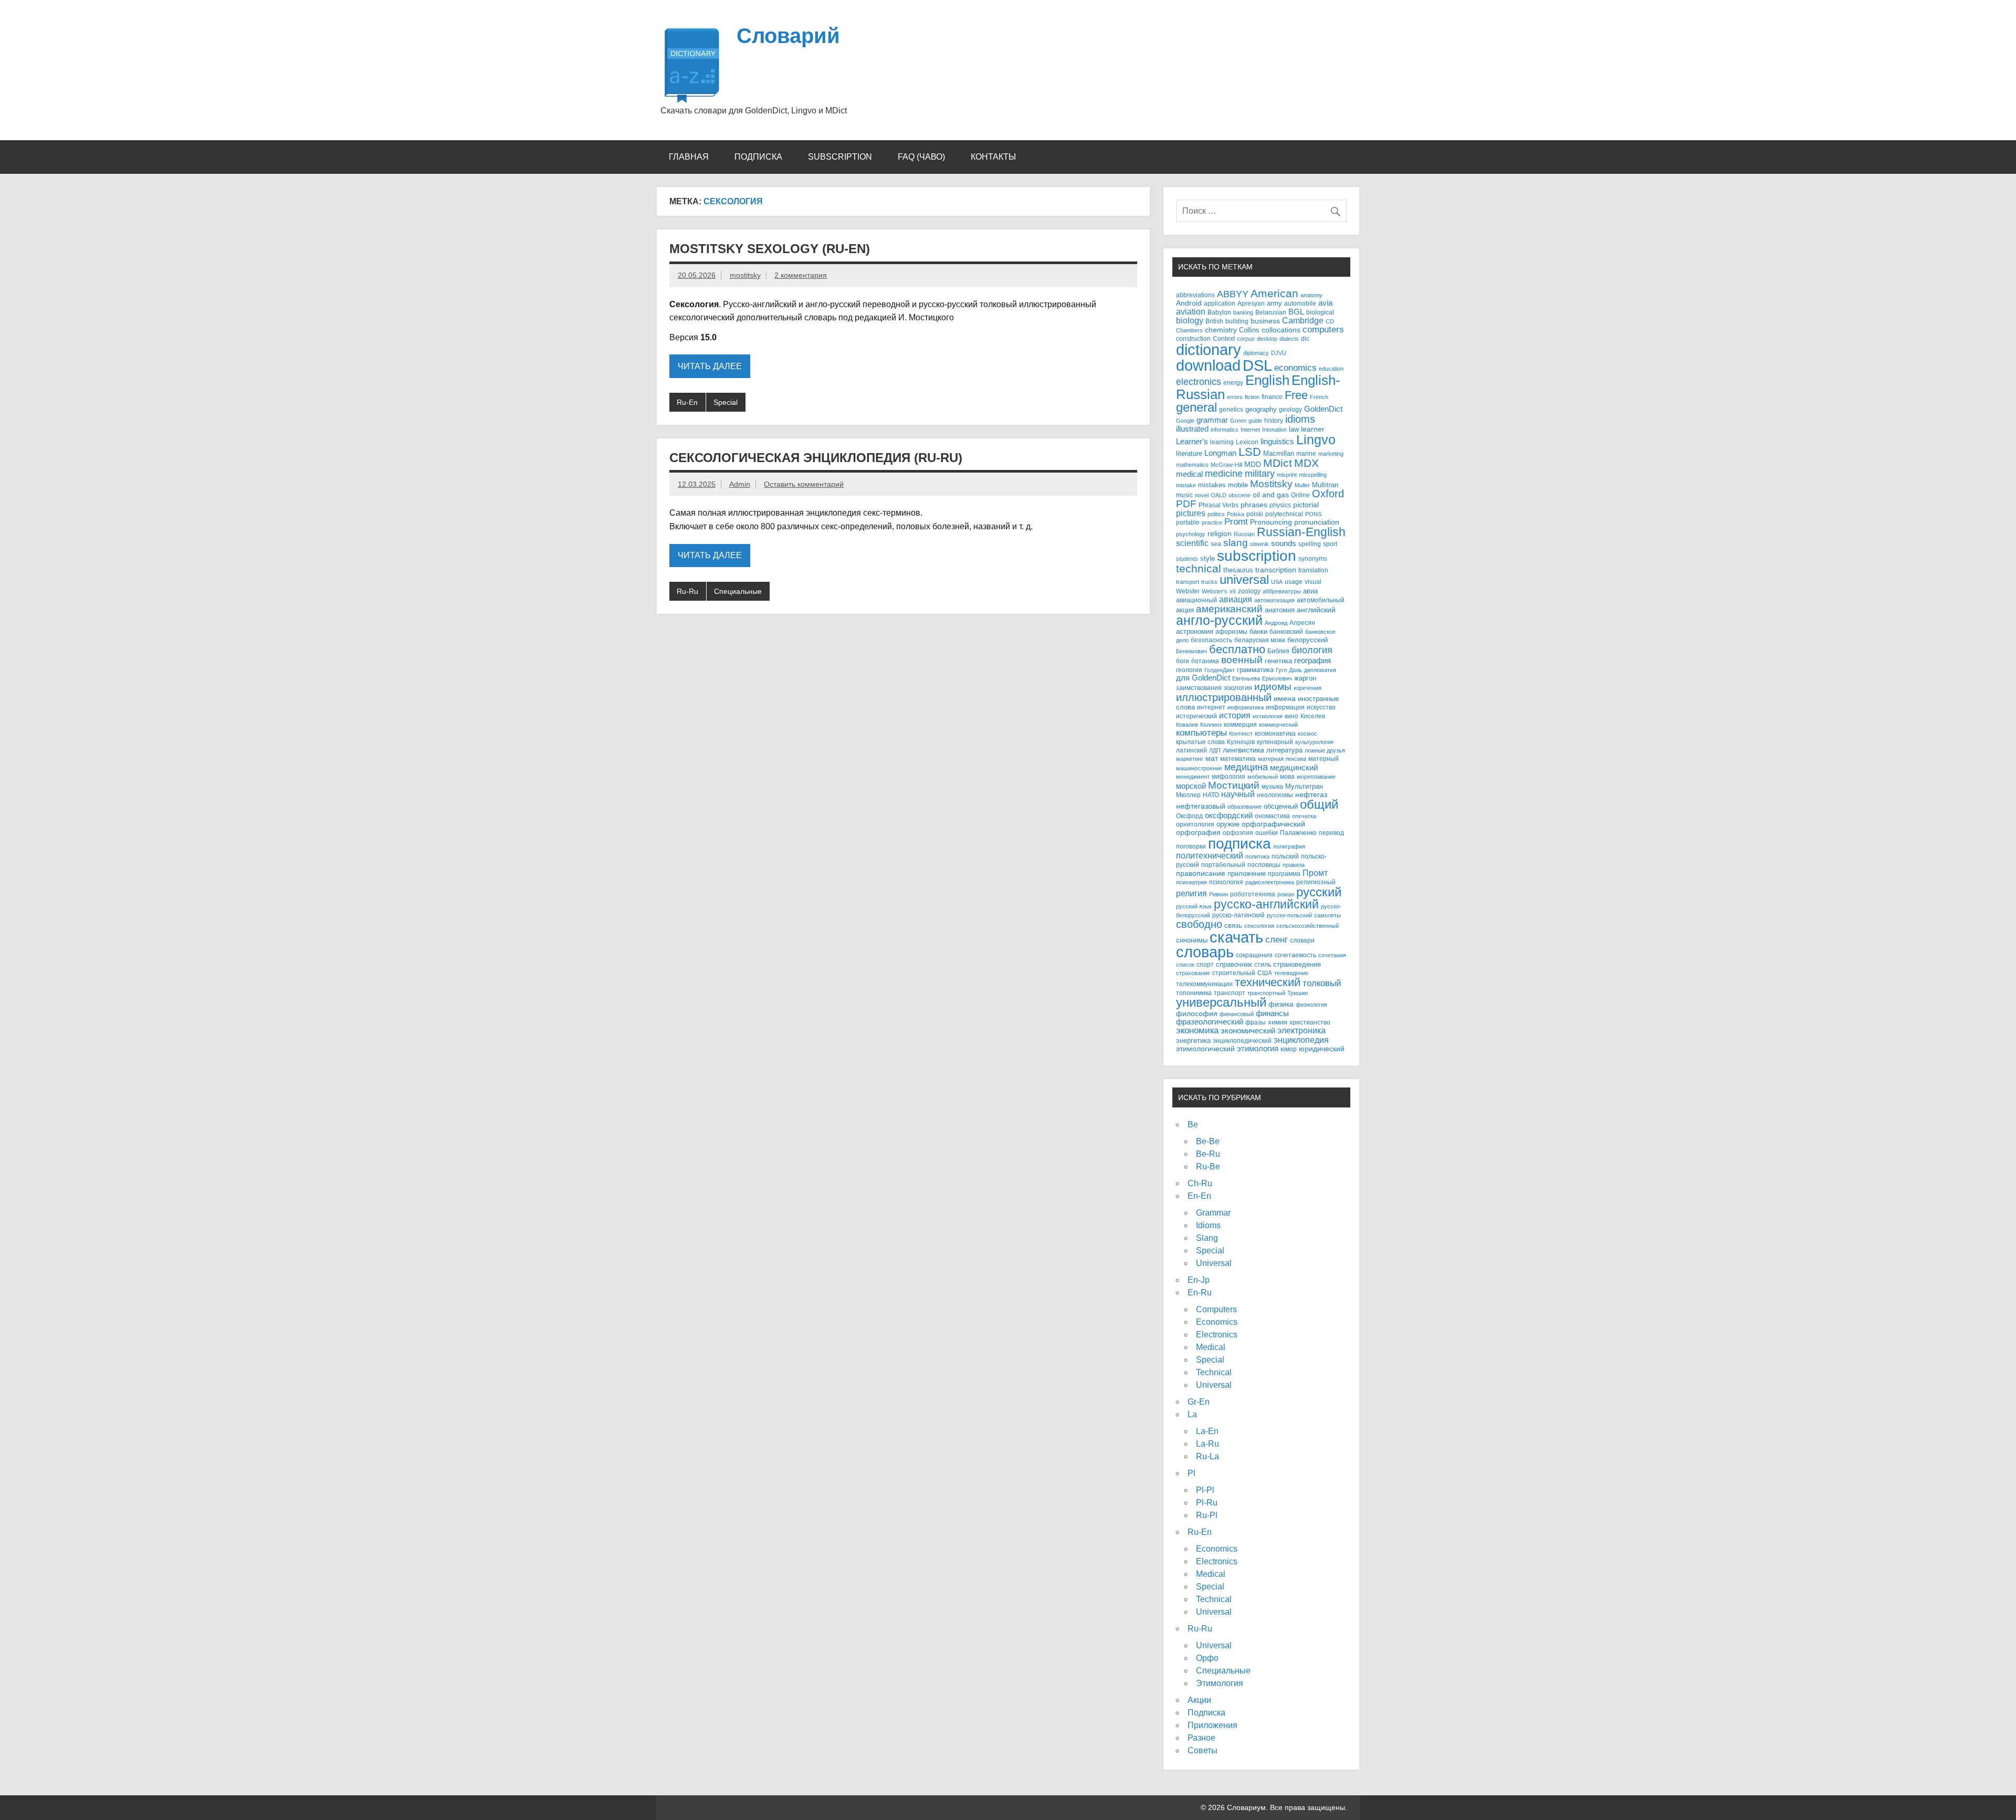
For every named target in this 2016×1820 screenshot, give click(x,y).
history (1274, 420)
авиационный (1196, 600)
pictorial (1306, 505)
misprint (1287, 475)
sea (1216, 544)
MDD (1253, 464)
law (1294, 429)
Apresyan (1251, 303)
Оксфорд (1189, 816)
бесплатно (1237, 649)
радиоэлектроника (1270, 882)
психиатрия (1191, 882)
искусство (1321, 707)
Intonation (1274, 430)
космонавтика (1275, 733)
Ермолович (1277, 678)
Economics (1217, 1322)
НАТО (1211, 795)
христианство (1310, 1022)
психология (1226, 882)
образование (1245, 807)
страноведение (1297, 964)
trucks (1209, 582)
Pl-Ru (1207, 1503)
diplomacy (1256, 353)
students (1187, 559)
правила (1294, 865)
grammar (1212, 420)
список (1185, 965)
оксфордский (1229, 815)
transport (1188, 582)
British (1214, 321)
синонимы (1192, 940)
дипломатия (1320, 670)
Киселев (1313, 716)
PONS (1313, 514)
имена (1285, 699)
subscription (1257, 556)
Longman (1220, 453)
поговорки (1191, 846)
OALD (1219, 495)
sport (1330, 544)
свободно (1199, 924)
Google (1185, 421)
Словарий (788, 36)
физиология (1311, 1005)
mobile (1238, 485)
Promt (1236, 522)
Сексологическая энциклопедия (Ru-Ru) (816, 458)
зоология (1238, 688)
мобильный (1263, 777)
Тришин (1298, 993)
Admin (740, 484)
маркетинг (1190, 759)
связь (1233, 925)
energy (1233, 383)
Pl (1191, 1473)
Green (1238, 421)
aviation (1191, 311)
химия (1278, 1022)
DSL (1257, 365)
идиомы (1273, 687)
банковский (1286, 631)
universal (1244, 580)
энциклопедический (1242, 1040)
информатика (1246, 707)
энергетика (1193, 1040)
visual (1313, 582)
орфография (1198, 833)
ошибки (1267, 833)
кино (1291, 716)
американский (1229, 609)
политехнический (1210, 855)
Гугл (1281, 670)
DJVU (1279, 353)
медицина (1246, 767)
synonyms (1313, 558)
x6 (1233, 591)
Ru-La (1207, 1456)
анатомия (1280, 610)
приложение (1247, 874)
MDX (1306, 463)
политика (1257, 856)
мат (1212, 759)
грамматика (1255, 670)
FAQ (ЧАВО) (921, 157)
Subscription (840, 157)
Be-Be (1208, 1141)
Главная (689, 157)
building (1237, 321)
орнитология (1195, 824)
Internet (1250, 430)
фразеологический (1210, 1022)
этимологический (1205, 1049)
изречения (1308, 688)
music (1184, 495)
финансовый (1237, 1014)
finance (1272, 397)
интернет (1211, 707)
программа (1284, 874)
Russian (1244, 534)
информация (1285, 707)
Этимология (1220, 1683)
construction (1193, 338)
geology (1290, 409)
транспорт (1230, 993)
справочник (1234, 964)
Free (1296, 395)
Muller (1302, 485)
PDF (1186, 504)
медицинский (1294, 767)
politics (1216, 514)
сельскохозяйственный (1308, 926)
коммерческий (1278, 725)
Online (1300, 495)
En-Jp (1199, 1280)
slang (1236, 543)
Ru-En (687, 402)
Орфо (1207, 1658)
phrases (1254, 505)
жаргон (1305, 678)
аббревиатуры (1282, 591)
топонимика (1194, 993)
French (1319, 397)
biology (1190, 320)
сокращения (1254, 955)
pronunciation (1317, 522)
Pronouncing (1271, 522)
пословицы (1264, 865)
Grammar (1213, 1213)
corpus (1246, 339)
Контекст (1241, 734)
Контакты (993, 157)
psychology (1191, 534)
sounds (1284, 543)
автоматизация (1274, 600)
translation (1313, 570)
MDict (1278, 463)
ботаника (1205, 661)
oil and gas (1271, 495)
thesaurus (1238, 570)
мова (1287, 776)
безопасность (1211, 640)
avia (1325, 303)
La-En (1207, 1431)
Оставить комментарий (804, 484)
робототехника (1253, 894)
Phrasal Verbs (1219, 505)
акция (1185, 610)
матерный (1324, 759)
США (1265, 973)
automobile (1300, 303)
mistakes (1212, 485)
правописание (1201, 874)
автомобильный (1321, 600)
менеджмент (1193, 777)
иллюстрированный (1224, 697)
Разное (1201, 1738)
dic (1305, 339)
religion (1220, 534)
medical (1189, 474)
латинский (1191, 750)
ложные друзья (1325, 750)
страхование (1193, 973)
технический (1268, 982)
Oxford (1328, 494)
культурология (1314, 742)
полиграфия (1289, 846)
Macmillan (1279, 453)
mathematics (1192, 465)
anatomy (1311, 295)
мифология (1228, 776)
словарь (1205, 952)
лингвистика (1243, 750)
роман (1286, 894)
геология (1189, 670)
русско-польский (1289, 915)
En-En (1199, 1196)
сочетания (1332, 955)
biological (1320, 312)
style (1207, 558)
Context (1224, 338)
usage (1294, 582)
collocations (1281, 330)
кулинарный (1275, 742)
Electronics (1217, 1335)
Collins (1249, 330)
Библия (1278, 651)
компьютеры (1201, 733)
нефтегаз (1311, 795)
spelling (1310, 544)
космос (1308, 734)
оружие (1228, 824)
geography (1261, 409)
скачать (1236, 937)
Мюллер (1188, 795)
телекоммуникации (1204, 984)
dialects (1289, 339)
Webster (1188, 591)
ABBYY (1233, 294)
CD (1330, 321)
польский (1285, 856)
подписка (1240, 844)
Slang (1207, 1238)
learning (1222, 442)
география (1312, 661)
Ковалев (1187, 725)
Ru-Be (1208, 1167)
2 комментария (801, 275)
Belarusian (1271, 312)
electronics (1199, 382)
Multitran (1325, 485)
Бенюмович (1191, 651)
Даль (1295, 670)
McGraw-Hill (1226, 465)
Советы (1203, 1750)
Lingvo (1316, 440)
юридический (1322, 1049)
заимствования (1199, 688)
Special (726, 402)
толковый (1322, 983)
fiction (1252, 397)
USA (1277, 582)
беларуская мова (1260, 640)
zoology (1249, 591)
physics (1280, 505)
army (1274, 303)
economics (1295, 368)
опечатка (1304, 816)
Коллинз (1211, 725)
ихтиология (1268, 716)
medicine (1224, 474)
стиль (1263, 965)
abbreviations (1195, 295)
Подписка (758, 157)
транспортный (1266, 993)
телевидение (1291, 973)
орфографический (1273, 824)
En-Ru (1200, 1293)
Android (1189, 303)
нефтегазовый (1201, 806)
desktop (1267, 339)
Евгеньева (1246, 678)
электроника (1301, 1030)
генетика (1278, 661)
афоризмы (1231, 632)
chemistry (1221, 330)
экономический (1248, 1031)
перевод (1331, 833)
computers (1323, 329)
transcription (1276, 570)
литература (1284, 750)
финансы (1272, 1013)
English (1267, 380)
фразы (1256, 1022)
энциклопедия (1301, 1040)
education (1331, 369)
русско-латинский (1238, 915)
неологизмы (1275, 795)
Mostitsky (1271, 484)
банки (1258, 631)
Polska (1236, 514)
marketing (1331, 454)
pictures (1191, 513)
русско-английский (1266, 904)
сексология (1259, 926)
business (1265, 321)
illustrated (1192, 429)
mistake (1186, 485)
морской (1191, 786)
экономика (1197, 1031)
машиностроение (1199, 768)
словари (1302, 940)
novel (1202, 495)
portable (1188, 522)
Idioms (1208, 1225)
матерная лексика (1282, 759)
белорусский (1308, 640)
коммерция (1240, 725)
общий (1319, 804)
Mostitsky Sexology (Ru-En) (770, 249)
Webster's (1215, 591)
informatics (1225, 430)
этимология (1258, 1048)
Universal (1214, 1263)
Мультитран (1304, 786)
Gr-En (1199, 1402)
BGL (1296, 312)
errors (1235, 397)
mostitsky (745, 275)
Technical (1214, 1372)
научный (1238, 794)
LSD (1250, 452)
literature (1189, 453)
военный (1242, 660)
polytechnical (1284, 514)
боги (1183, 661)
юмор (1289, 1049)
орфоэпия (1238, 833)
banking (1243, 312)
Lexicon (1247, 442)
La (1192, 1414)
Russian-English (1301, 532)
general (1196, 407)
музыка (1272, 786)
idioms (1300, 419)
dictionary (1209, 350)
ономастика (1272, 816)
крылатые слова (1200, 742)
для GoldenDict (1203, 678)
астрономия (1195, 631)
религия (1191, 893)
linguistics (1277, 441)
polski (1255, 514)
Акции (1199, 1700)
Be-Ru (1208, 1154)
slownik (1259, 544)
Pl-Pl (1205, 1490)
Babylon (1219, 312)
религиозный (1316, 882)
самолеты (1327, 915)
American (1274, 293)
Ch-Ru (1200, 1183)
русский (1319, 892)
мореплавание (1316, 777)
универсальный (1221, 1002)
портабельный (1223, 865)
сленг (1277, 940)
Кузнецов (1241, 742)
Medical (1211, 1347)
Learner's (1192, 441)
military (1260, 473)
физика (1281, 1004)
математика (1238, 759)
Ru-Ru (687, 591)
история (1235, 715)
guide (1255, 421)
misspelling (1313, 475)
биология (1312, 650)
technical (1199, 568)
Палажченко (1298, 833)
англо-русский (1219, 620)
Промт (1315, 873)
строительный (1234, 973)
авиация (1236, 599)
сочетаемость (1295, 955)
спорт (1205, 964)
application (1220, 303)
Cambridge (1303, 321)
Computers (1216, 1309)
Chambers (1189, 330)
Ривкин (1219, 894)
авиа (1310, 591)
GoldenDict (1323, 409)
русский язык (1194, 906)
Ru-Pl (1207, 1515)
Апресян (1302, 623)
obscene (1240, 495)
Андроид (1276, 623)
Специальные (738, 591)
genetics (1231, 409)
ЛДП (1215, 750)
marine (1306, 454)
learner (1313, 429)
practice (1212, 522)
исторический (1196, 716)
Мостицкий (1234, 785)
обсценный (1281, 806)
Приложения (1212, 1725)
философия (1197, 1014)
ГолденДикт (1220, 670)
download (1208, 365)
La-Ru (1207, 1444)
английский (1316, 610)
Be (1193, 1125)
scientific (1192, 543)
